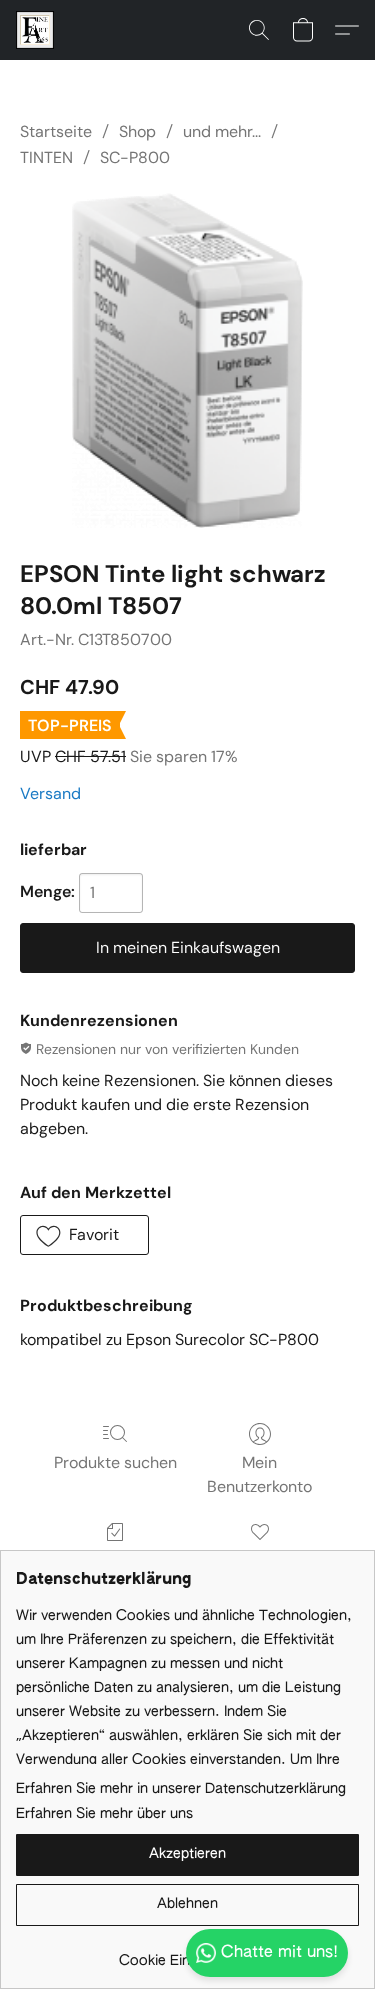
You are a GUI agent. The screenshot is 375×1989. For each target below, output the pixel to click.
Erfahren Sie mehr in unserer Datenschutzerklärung (181, 1789)
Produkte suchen (115, 1462)
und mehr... (222, 131)
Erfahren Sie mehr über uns (104, 1814)
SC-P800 (135, 157)
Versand (50, 793)
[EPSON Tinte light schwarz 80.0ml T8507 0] (187, 360)
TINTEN (46, 157)
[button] (36, 30)
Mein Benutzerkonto (259, 1474)
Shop (137, 131)
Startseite (56, 131)
